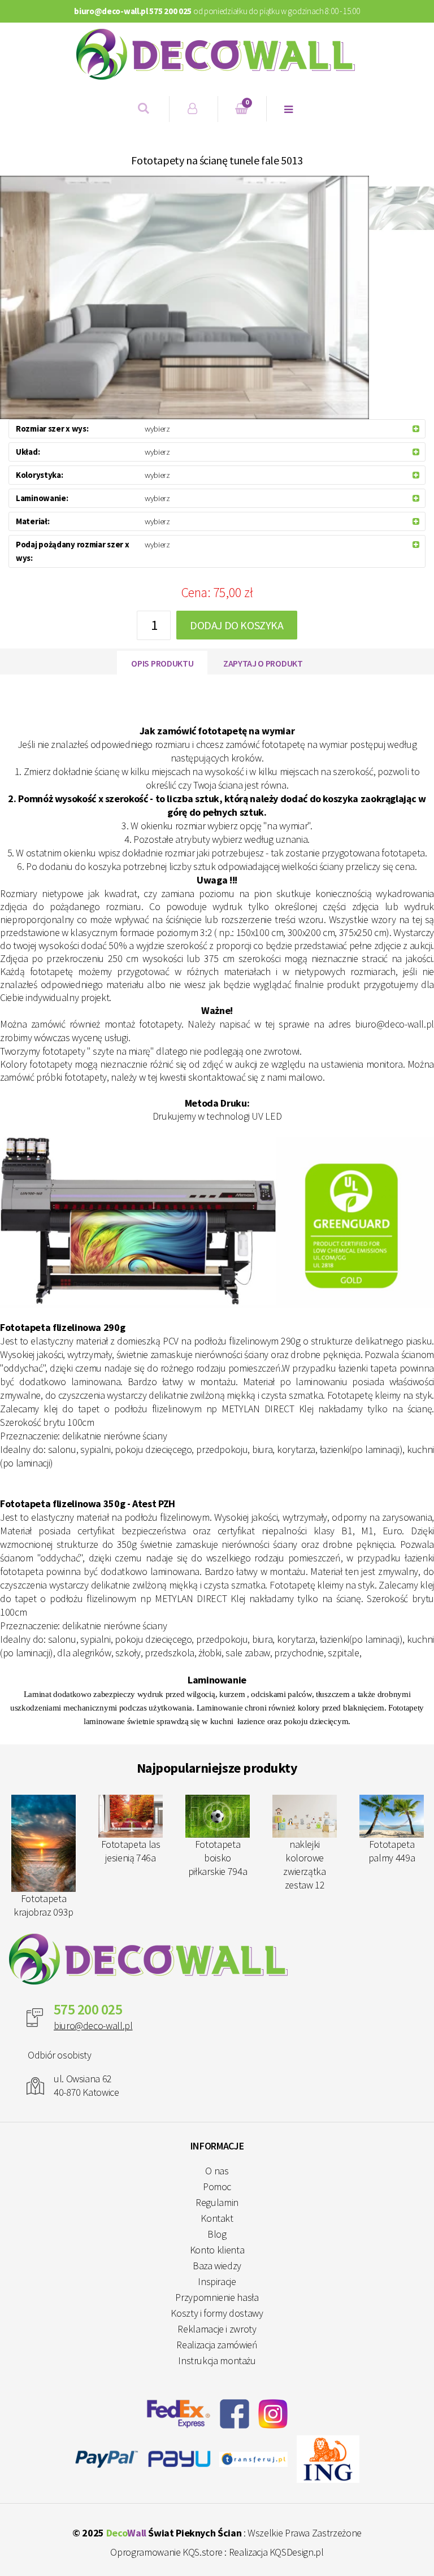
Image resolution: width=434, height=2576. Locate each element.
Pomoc (217, 2186)
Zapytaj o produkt (263, 663)
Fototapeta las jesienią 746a (131, 1851)
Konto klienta (217, 2250)
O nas (217, 2171)
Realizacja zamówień (217, 2345)
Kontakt (217, 2218)
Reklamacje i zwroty (217, 2329)
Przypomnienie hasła (217, 2297)
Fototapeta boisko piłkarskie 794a (218, 1858)
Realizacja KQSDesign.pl (276, 2552)
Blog (217, 2234)
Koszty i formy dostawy (217, 2313)
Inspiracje (217, 2281)
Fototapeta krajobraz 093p (44, 1905)
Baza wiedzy (217, 2266)
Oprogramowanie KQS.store (166, 2552)
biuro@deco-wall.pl (93, 2025)
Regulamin (217, 2202)
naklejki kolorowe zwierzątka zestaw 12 (304, 1864)
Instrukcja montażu (217, 2360)
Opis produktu (162, 663)
